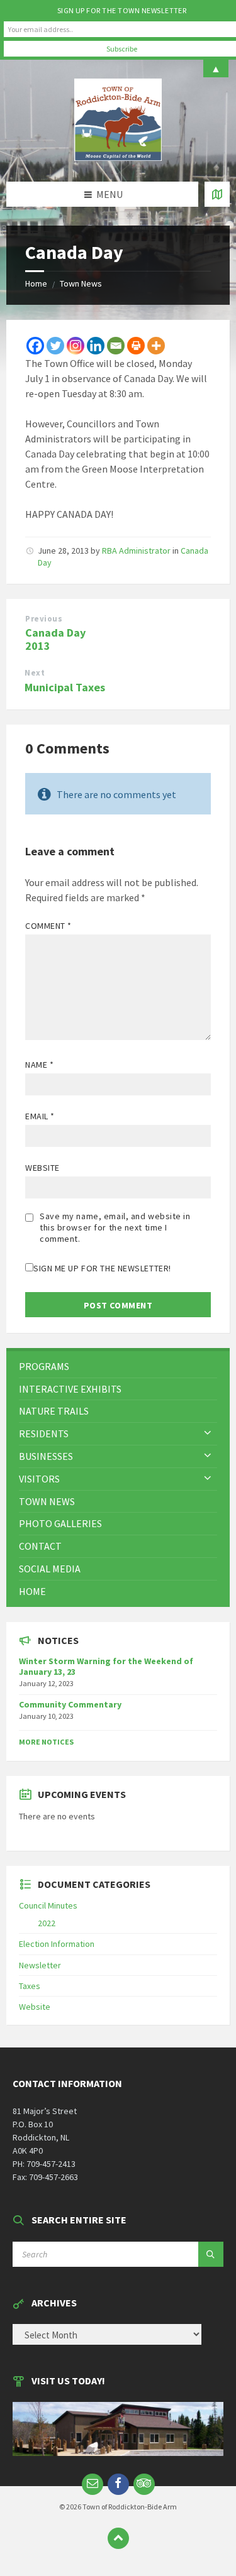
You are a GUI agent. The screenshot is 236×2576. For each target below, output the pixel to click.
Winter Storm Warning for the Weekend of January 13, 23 (106, 1666)
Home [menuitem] (32, 1591)
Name (39, 1065)
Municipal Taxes (65, 687)
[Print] (136, 346)
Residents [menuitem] (44, 1433)
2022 (47, 1923)
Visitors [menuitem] (39, 1479)
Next (35, 673)
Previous (44, 619)
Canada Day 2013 (55, 639)
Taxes (30, 1986)
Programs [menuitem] (44, 1366)
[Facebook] (35, 346)
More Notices (46, 1742)
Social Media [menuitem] (50, 1569)
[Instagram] (76, 346)
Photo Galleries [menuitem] (60, 1523)
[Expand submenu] (208, 1433)
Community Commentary (70, 1704)
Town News (81, 283)
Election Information (57, 1944)
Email (40, 1116)
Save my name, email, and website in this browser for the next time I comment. (115, 1227)
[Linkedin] (96, 346)
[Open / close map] (217, 194)
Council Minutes (48, 1905)
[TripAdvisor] (144, 2484)
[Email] (116, 346)
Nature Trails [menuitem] (54, 1411)
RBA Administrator (136, 551)
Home (36, 283)
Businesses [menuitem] (46, 1456)
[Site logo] (118, 157)
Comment (48, 926)
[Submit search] (211, 2254)
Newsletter (40, 1965)
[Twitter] (55, 346)
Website (42, 1168)
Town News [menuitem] (47, 1501)
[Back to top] (118, 2538)
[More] (156, 346)
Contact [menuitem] (40, 1546)
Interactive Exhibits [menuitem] (70, 1389)
